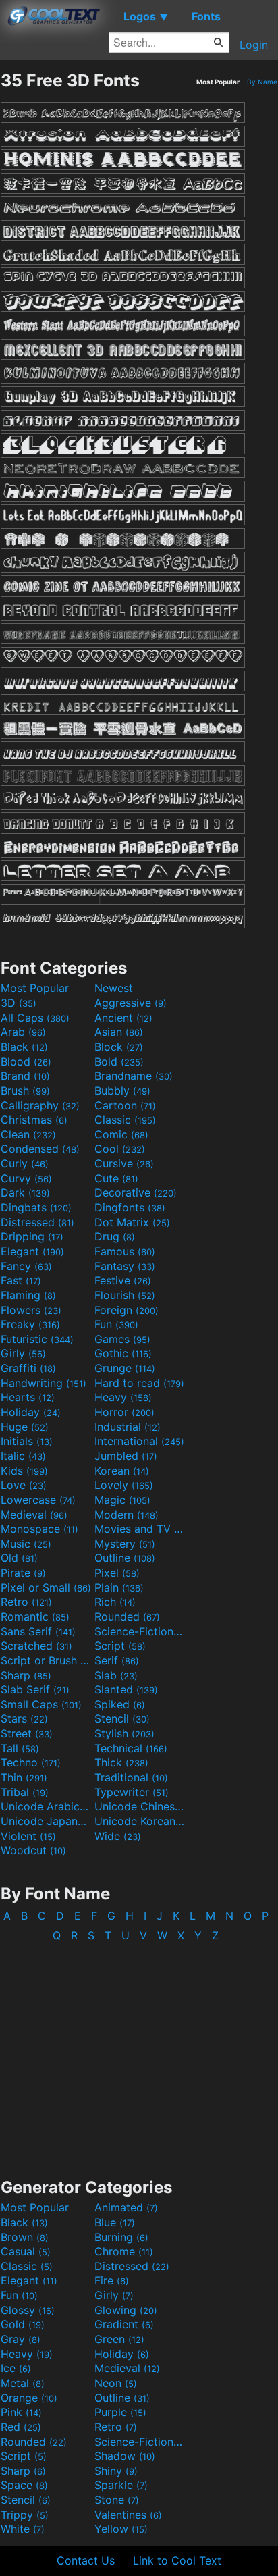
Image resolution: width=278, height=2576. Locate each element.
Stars (24, 1718)
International (139, 1441)
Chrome (124, 2251)
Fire (112, 2280)
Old (19, 1558)
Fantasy (125, 1266)
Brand (25, 1076)
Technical (131, 1748)
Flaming (28, 1295)
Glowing (126, 2310)
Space (24, 2485)
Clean (28, 1134)
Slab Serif (35, 1689)
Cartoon (125, 1105)
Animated (126, 2207)
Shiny (116, 2471)
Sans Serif (38, 1631)
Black (24, 1047)
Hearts (28, 1397)
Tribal (25, 1792)
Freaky (30, 1324)
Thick (121, 1762)
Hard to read (139, 1383)
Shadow (125, 2456)
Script (120, 1646)
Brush (25, 1090)
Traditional (131, 1777)
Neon (116, 2383)
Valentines (128, 2515)
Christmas (34, 1120)
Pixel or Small (46, 1587)
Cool (120, 1149)
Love (24, 1485)
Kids (24, 1471)
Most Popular (35, 988)
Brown (25, 2237)
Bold (119, 1061)
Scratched (36, 1646)
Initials (27, 1441)
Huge (25, 1427)
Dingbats (36, 1207)
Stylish (124, 1733)
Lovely (124, 1485)
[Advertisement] (139, 2053)
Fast (21, 1280)
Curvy (26, 1178)
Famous (125, 1251)
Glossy (28, 2310)
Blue (115, 2222)
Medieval (34, 1515)
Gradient (124, 2324)
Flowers (31, 1310)
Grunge (125, 1368)
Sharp (26, 1675)
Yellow (121, 2529)
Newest (114, 988)
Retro (26, 1602)
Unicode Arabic (46, 1806)
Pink (21, 2412)
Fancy (26, 1266)
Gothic (123, 1353)
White (23, 2529)
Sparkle (121, 2485)
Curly (25, 1163)
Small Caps (41, 1704)
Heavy (123, 1397)
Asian (119, 1032)
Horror (124, 1412)
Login (254, 45)
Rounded (127, 1616)
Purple (120, 2412)
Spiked (120, 1704)
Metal (23, 2383)
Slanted (126, 1689)
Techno (31, 1762)
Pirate (23, 1573)
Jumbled (126, 1456)
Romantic (35, 1616)
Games (122, 1339)
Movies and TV (140, 1529)
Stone (117, 2500)
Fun (116, 1324)
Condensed (40, 1149)
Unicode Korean (140, 1821)
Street (27, 1733)
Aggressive (131, 1003)
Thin (24, 1777)
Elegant (32, 1251)
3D (19, 1003)
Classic (125, 1120)
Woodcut (33, 1850)
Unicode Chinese (140, 1806)
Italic (23, 1456)
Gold (23, 2324)
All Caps (35, 1018)
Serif (117, 1660)
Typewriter (132, 1792)
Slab (116, 1675)
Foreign (127, 1310)
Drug (115, 1236)
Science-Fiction (140, 1631)
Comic (121, 1134)
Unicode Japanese (46, 1821)
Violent (28, 1836)
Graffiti (28, 1368)
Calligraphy (40, 1105)
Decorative (136, 1192)
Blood (26, 1061)
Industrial (128, 1427)
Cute (116, 1178)
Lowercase (38, 1500)
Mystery (125, 1544)
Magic (122, 1500)
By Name (262, 82)
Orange (29, 2398)
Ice (16, 2368)
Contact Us (86, 2560)
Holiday (31, 1412)
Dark (25, 1192)
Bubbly (122, 1090)
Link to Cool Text (177, 2560)
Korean (122, 1471)
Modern (127, 1515)
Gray (21, 2339)
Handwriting (44, 1383)
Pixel (117, 1573)
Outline (125, 1558)
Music (26, 1544)
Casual (26, 2251)
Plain (119, 1587)
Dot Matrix (132, 1222)
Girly (23, 1353)
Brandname (134, 1076)
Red (21, 2427)
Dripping (32, 1236)
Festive (123, 1280)
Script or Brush (46, 1660)
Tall (20, 1748)
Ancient (123, 1018)
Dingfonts (130, 1207)
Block (119, 1047)
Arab (23, 1032)
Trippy (25, 2515)
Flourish (125, 1295)
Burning (121, 2237)
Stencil (122, 1718)
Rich (115, 1602)
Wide (118, 1836)
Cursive (124, 1163)
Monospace (39, 1529)
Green (119, 2339)
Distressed (37, 1222)
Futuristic (37, 1339)
